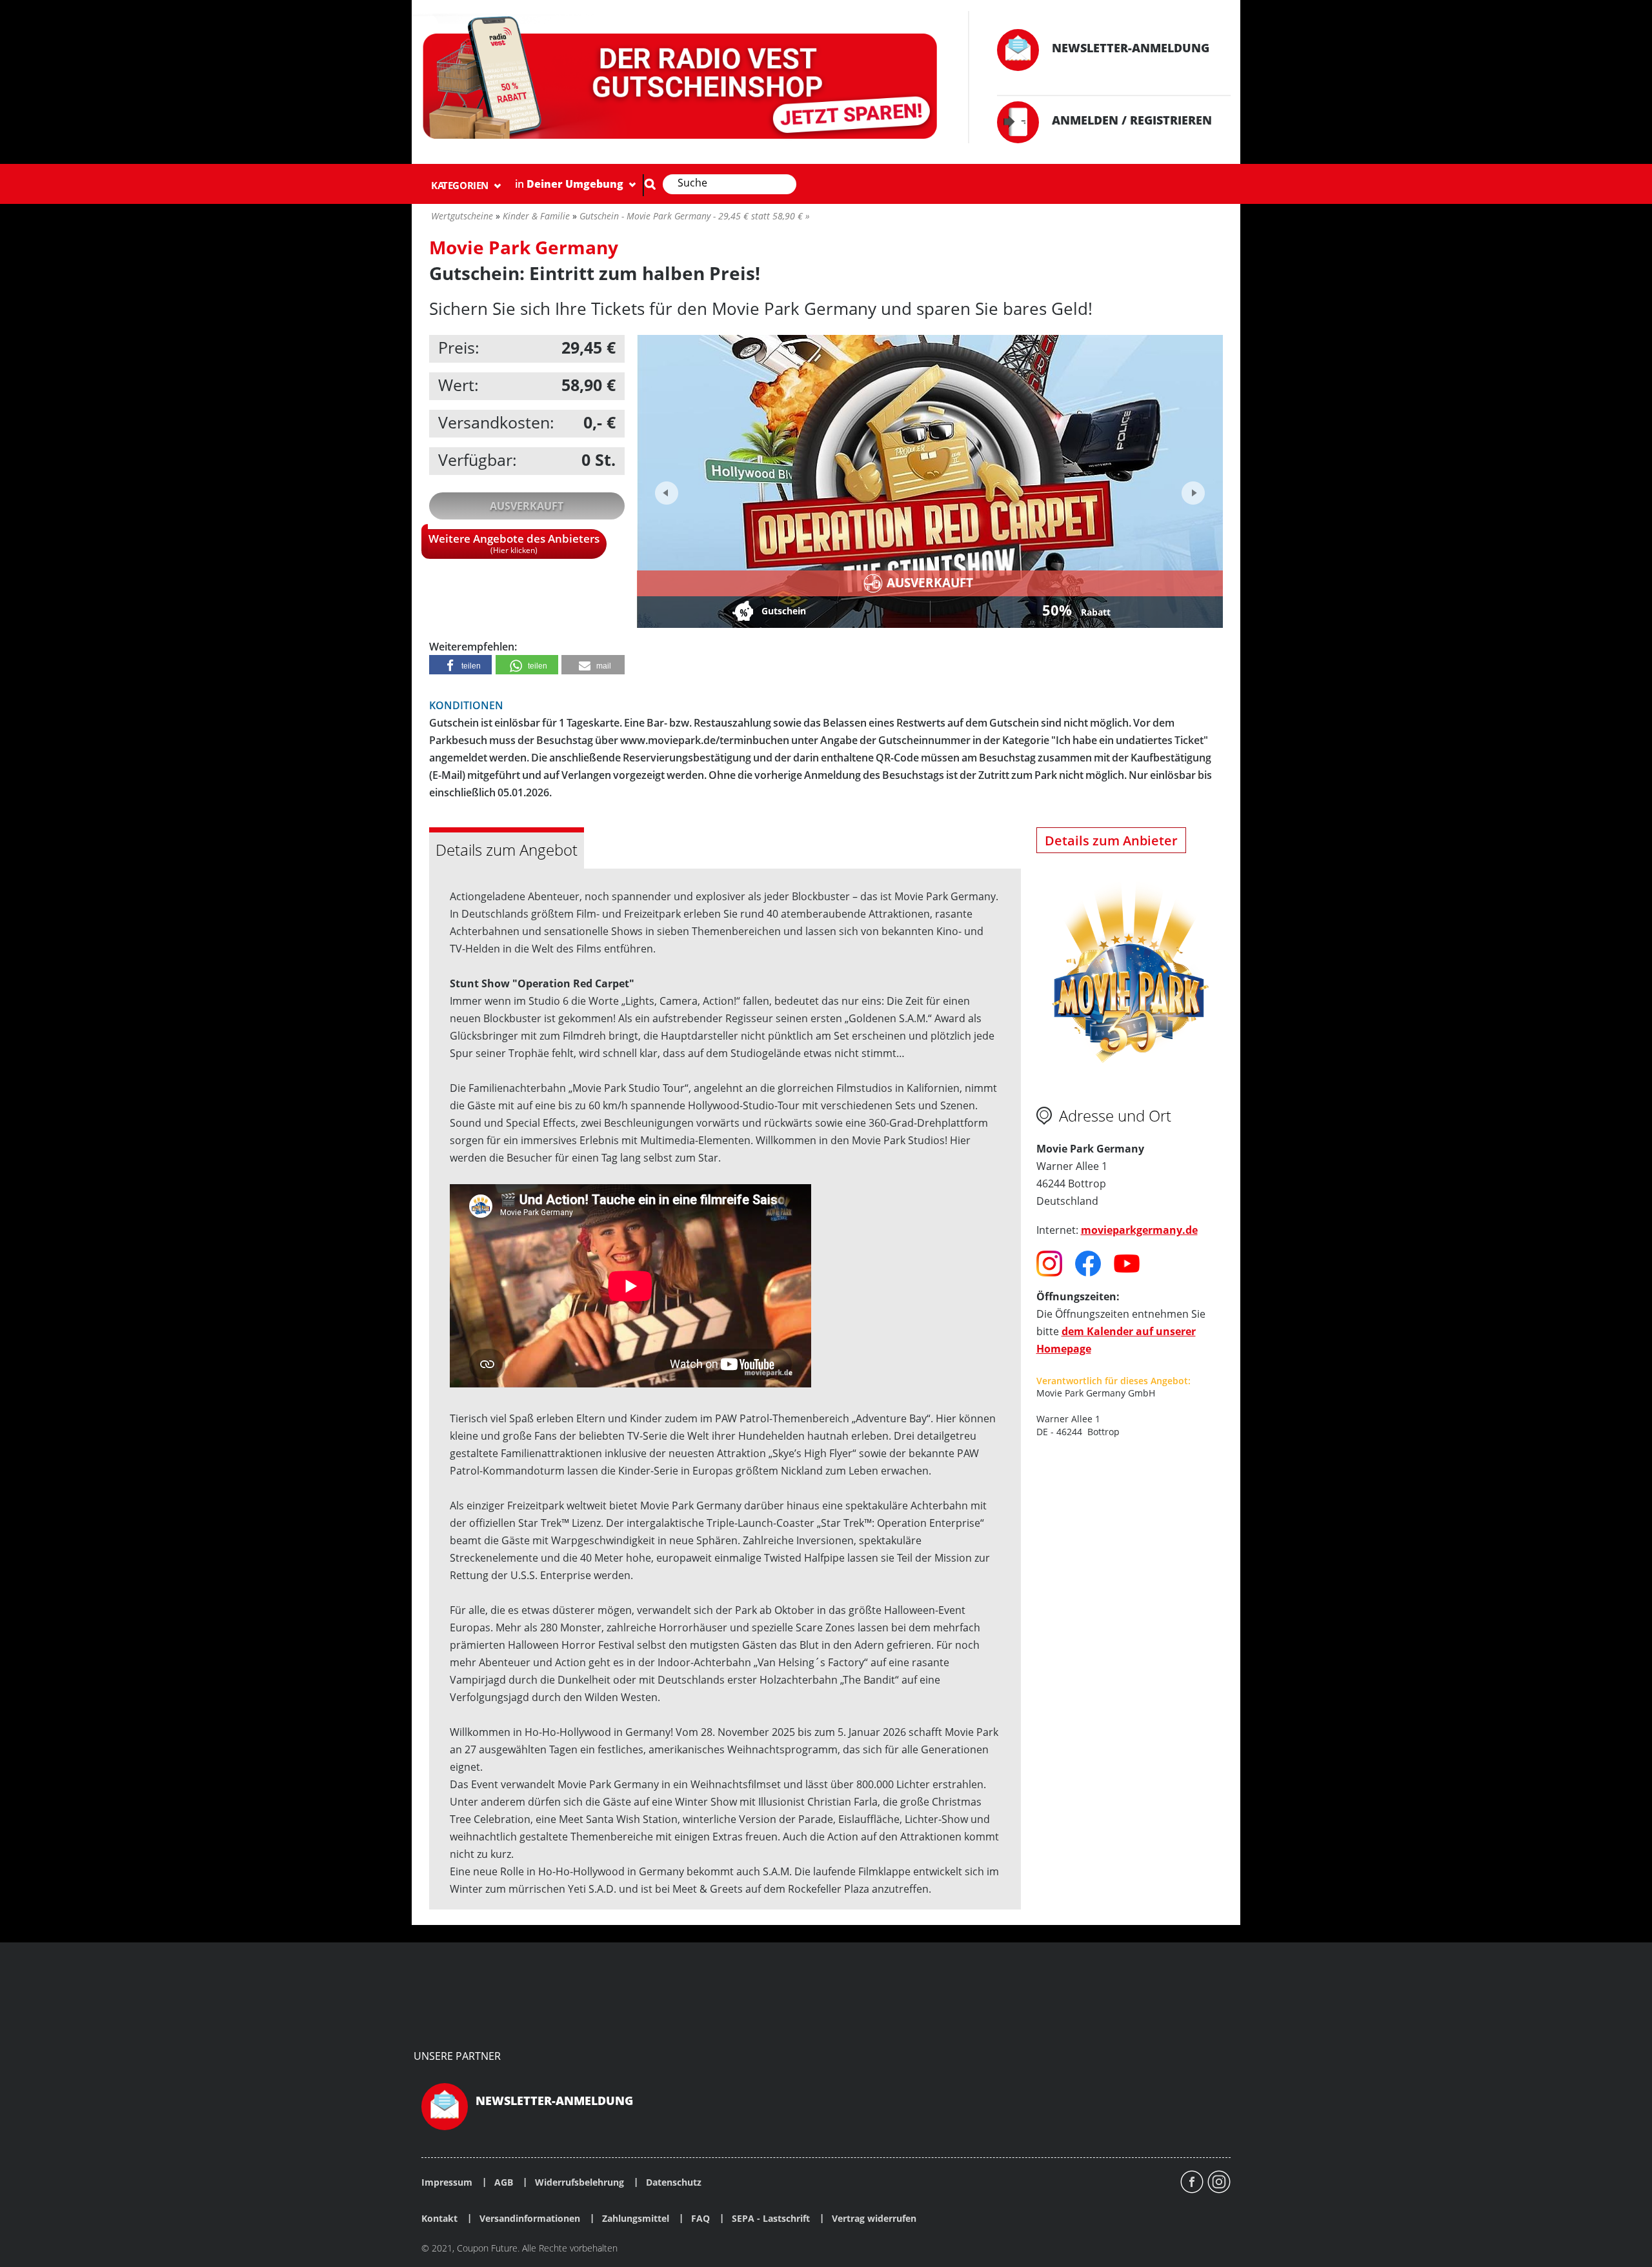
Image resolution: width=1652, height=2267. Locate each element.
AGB (504, 2182)
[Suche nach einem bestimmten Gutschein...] (650, 184)
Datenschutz (674, 2182)
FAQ (700, 2219)
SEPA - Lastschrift (771, 2219)
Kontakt (439, 2219)
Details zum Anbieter (1111, 841)
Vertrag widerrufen (874, 2219)
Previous (667, 493)
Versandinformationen (530, 2219)
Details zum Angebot (507, 850)
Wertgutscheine (462, 216)
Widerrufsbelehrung (579, 2182)
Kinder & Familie (536, 216)
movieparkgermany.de (1139, 1230)
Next (1192, 489)
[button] (460, 665)
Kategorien (461, 185)
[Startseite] (682, 80)
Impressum (447, 2182)
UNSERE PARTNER (457, 2056)
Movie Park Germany (524, 247)
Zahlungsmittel (636, 2219)
